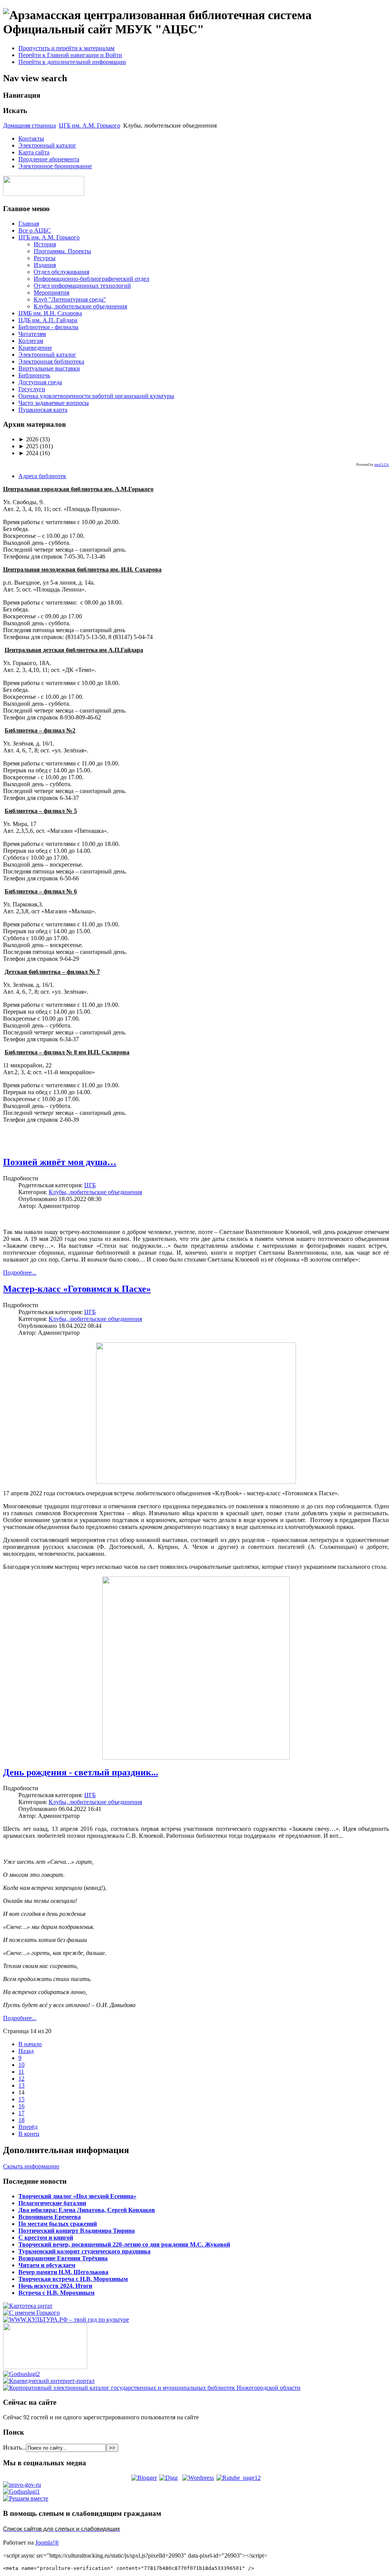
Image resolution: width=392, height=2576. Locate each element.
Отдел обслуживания (61, 272)
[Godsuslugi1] (21, 2492)
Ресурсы (45, 258)
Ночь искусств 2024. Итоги (55, 2286)
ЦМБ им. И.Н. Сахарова (50, 313)
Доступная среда (40, 382)
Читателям (32, 334)
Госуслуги (32, 389)
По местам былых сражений (58, 2224)
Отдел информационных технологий (82, 286)
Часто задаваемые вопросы (54, 403)
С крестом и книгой (46, 2238)
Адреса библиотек (42, 476)
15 (21, 2099)
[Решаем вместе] (26, 2498)
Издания (45, 265)
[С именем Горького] (31, 2313)
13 (21, 2085)
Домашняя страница (29, 125)
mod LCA (382, 465)
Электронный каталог (47, 145)
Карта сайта (34, 152)
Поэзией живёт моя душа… (60, 1162)
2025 (28, 446)
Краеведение (35, 348)
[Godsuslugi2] (21, 2374)
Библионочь (34, 375)
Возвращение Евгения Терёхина (63, 2258)
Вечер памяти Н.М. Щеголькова (63, 2272)
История (45, 244)
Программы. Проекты (62, 251)
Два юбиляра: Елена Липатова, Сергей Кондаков (87, 2210)
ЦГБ (90, 1185)
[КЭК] (152, 2388)
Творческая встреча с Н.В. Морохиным (73, 2279)
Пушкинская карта (43, 410)
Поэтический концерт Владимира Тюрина (77, 2231)
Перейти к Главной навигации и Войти (70, 55)
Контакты (31, 138)
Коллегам (31, 341)
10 (21, 2065)
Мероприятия (51, 293)
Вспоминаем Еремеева (50, 2217)
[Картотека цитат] (28, 2306)
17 (21, 2113)
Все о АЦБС (35, 230)
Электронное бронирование (55, 166)
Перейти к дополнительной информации (72, 62)
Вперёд (28, 2127)
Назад (26, 2051)
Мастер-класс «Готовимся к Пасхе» (77, 1289)
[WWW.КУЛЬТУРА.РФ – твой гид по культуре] (66, 2320)
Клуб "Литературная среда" (70, 299)
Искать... (15, 2447)
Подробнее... (20, 1272)
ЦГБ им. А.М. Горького (90, 125)
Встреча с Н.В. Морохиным (56, 2293)
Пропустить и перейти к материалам (66, 48)
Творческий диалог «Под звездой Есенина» (77, 2196)
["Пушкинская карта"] (45, 2367)
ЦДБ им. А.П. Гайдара (48, 320)
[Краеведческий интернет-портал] (49, 2381)
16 (21, 2106)
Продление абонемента (49, 159)
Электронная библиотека (51, 361)
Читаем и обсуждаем (47, 2265)
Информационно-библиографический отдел (91, 279)
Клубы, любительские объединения (80, 306)
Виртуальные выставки (49, 368)
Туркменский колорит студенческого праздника (84, 2251)
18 (21, 2120)
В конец (29, 2134)
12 (21, 2079)
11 (21, 2072)
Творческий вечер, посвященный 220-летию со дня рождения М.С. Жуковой (124, 2244)
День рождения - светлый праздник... (81, 1772)
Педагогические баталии (52, 2203)
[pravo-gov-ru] (22, 2485)
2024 (28, 453)
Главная (29, 224)
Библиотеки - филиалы (48, 327)
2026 (28, 439)
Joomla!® (47, 2542)
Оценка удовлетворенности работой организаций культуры (96, 396)
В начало (30, 2044)
